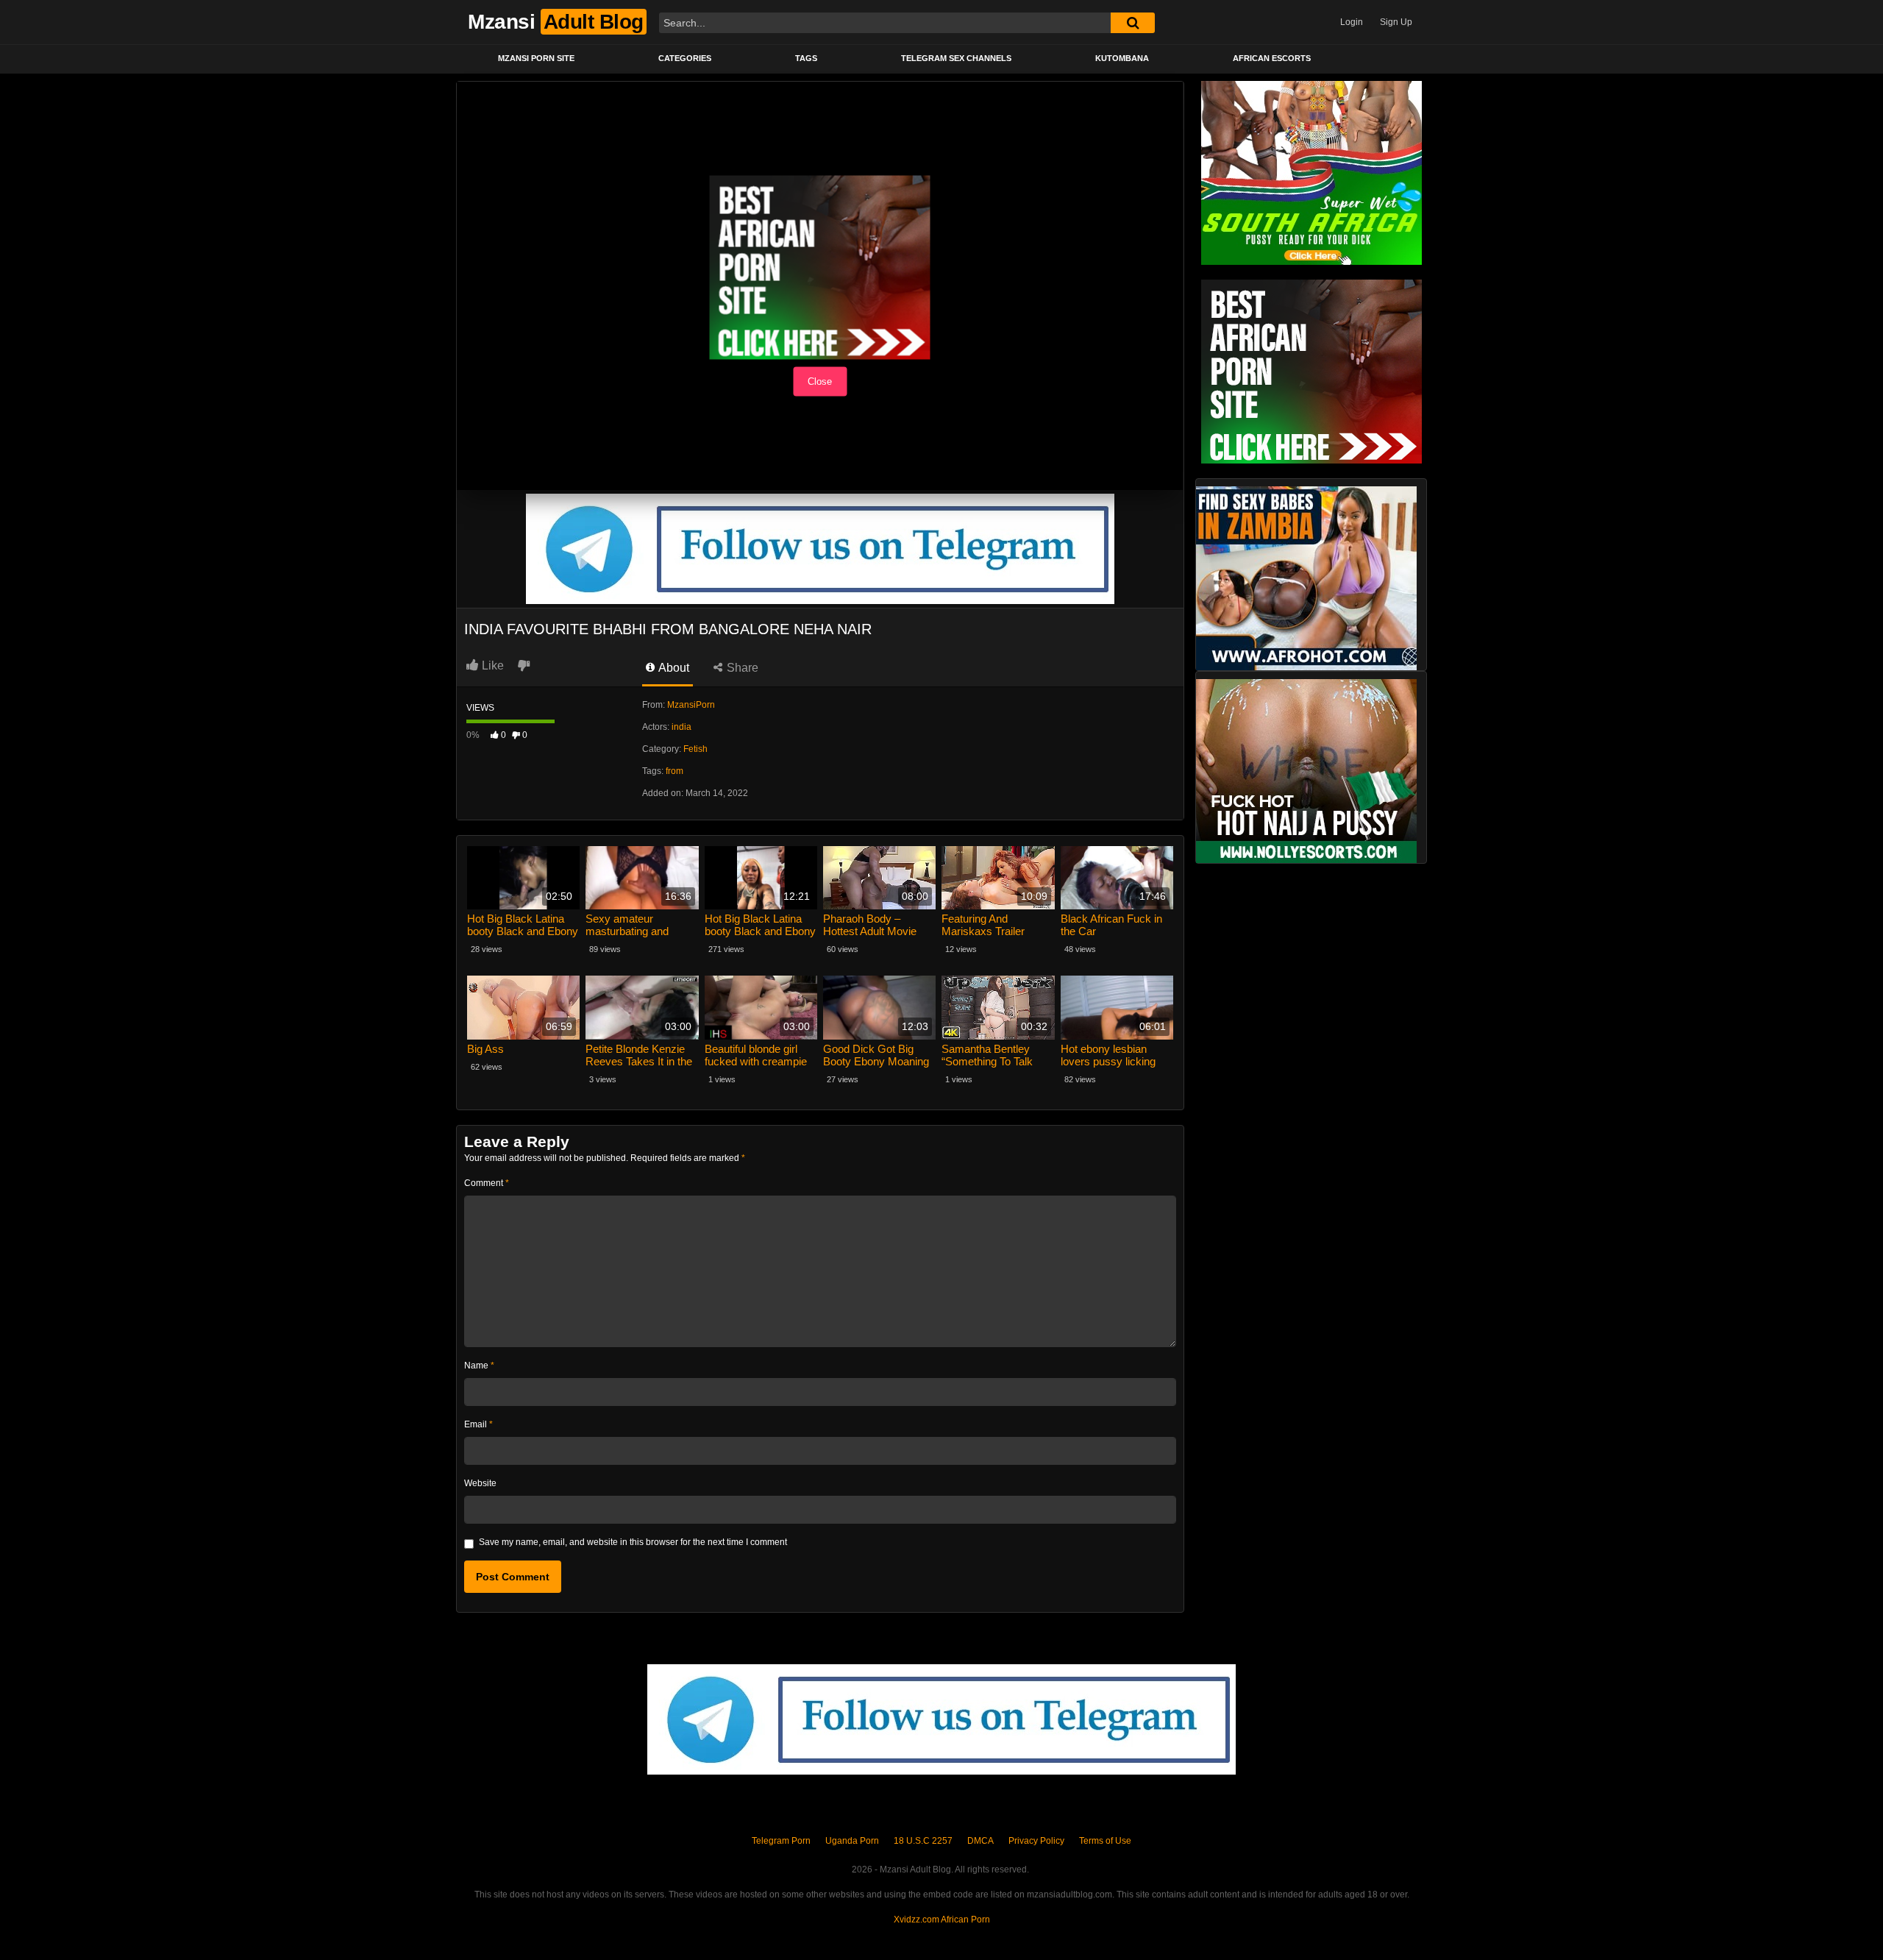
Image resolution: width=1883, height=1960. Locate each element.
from (674, 771)
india (681, 727)
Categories (685, 58)
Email (478, 1424)
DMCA (980, 1841)
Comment (487, 1183)
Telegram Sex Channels (956, 58)
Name (479, 1366)
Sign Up (1396, 22)
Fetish (695, 749)
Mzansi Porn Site (536, 58)
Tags (806, 58)
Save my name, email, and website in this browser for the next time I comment (633, 1542)
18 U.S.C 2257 (923, 1841)
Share (741, 668)
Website (480, 1483)
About (673, 668)
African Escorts (1272, 58)
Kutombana (1122, 58)
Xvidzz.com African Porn (942, 1920)
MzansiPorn (691, 705)
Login (1352, 22)
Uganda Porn (852, 1841)
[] (1133, 23)
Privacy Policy (1036, 1841)
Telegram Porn (781, 1841)
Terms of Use (1105, 1841)
